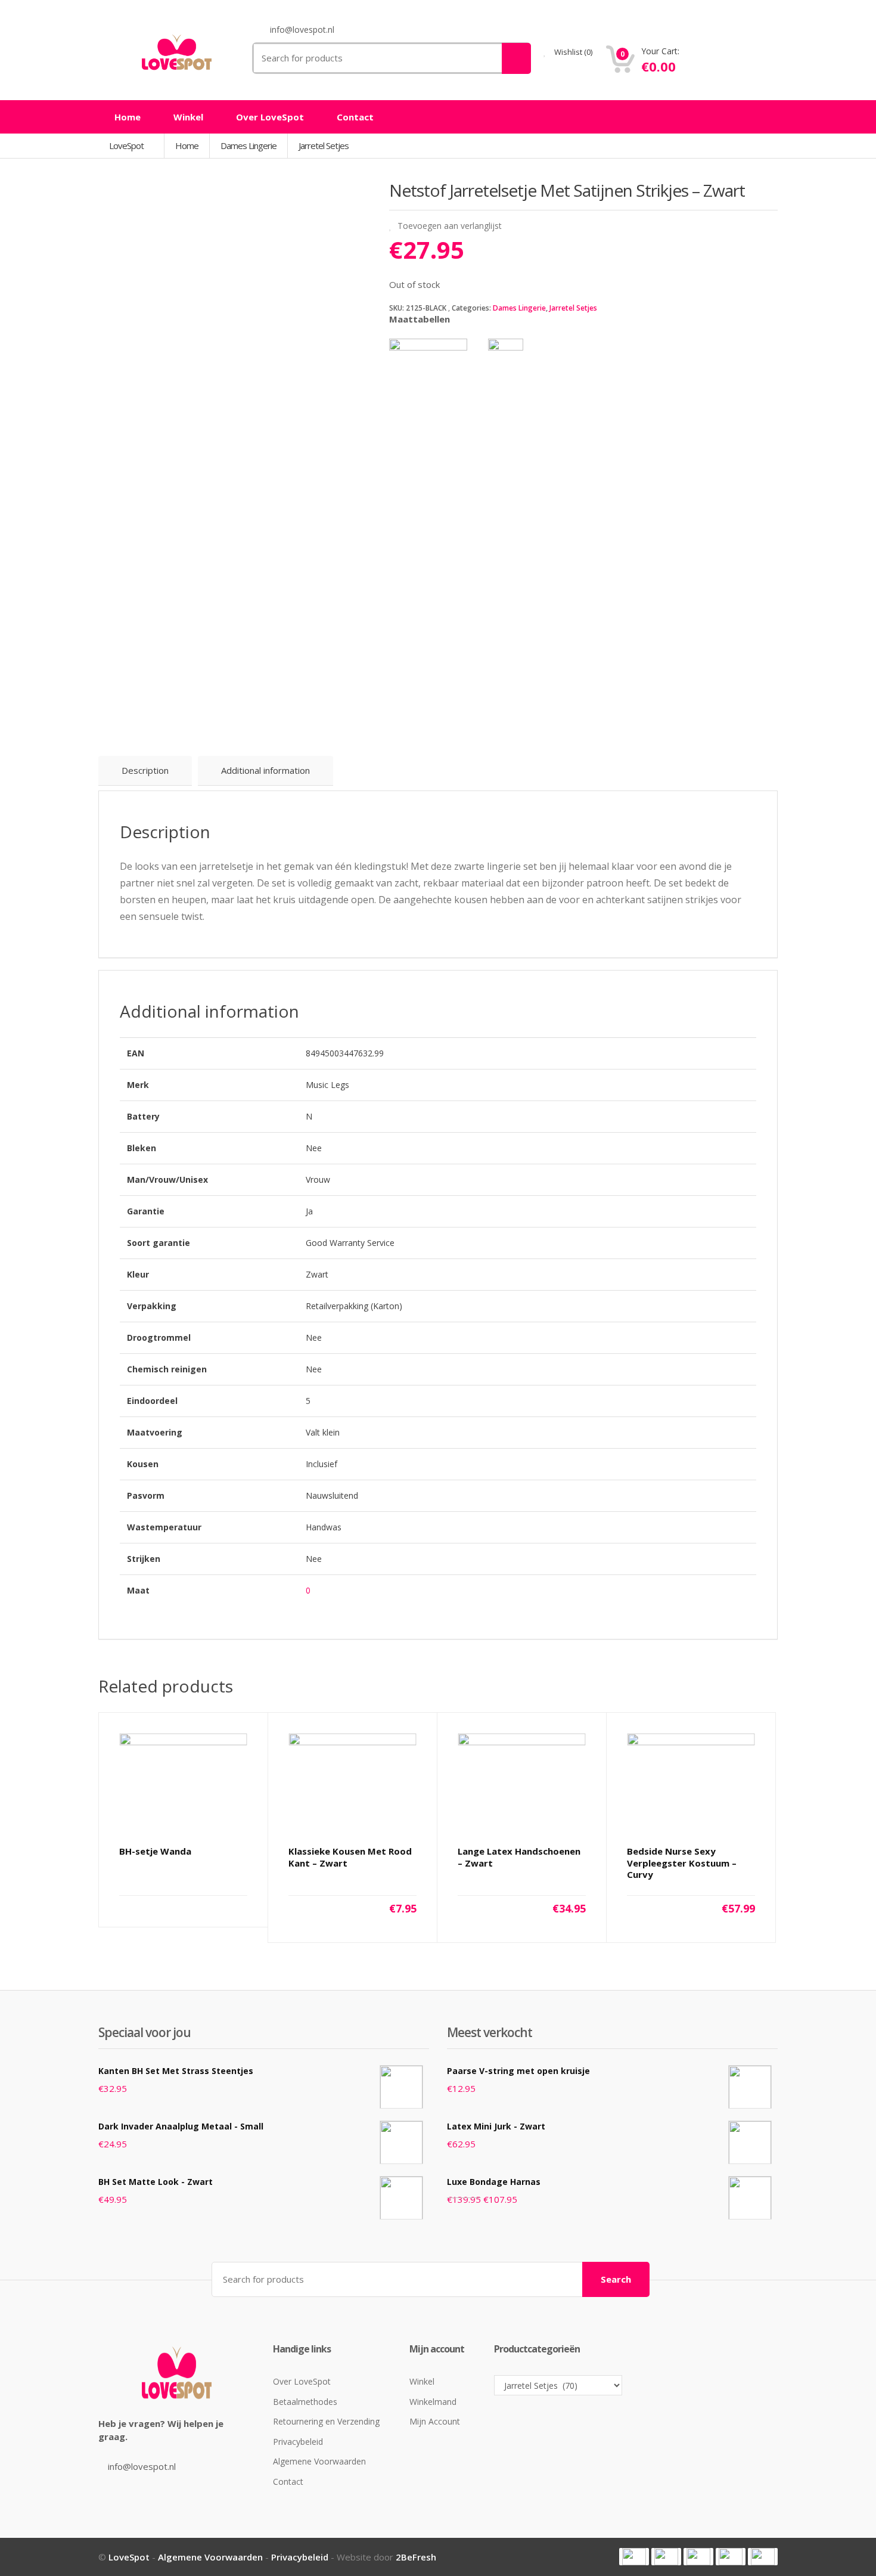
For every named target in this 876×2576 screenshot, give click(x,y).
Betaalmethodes (305, 2402)
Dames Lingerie (519, 308)
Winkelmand (433, 2402)
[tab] (145, 771)
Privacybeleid (298, 2442)
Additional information (265, 770)
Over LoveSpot (270, 117)
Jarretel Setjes (573, 308)
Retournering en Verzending (326, 2421)
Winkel (188, 117)
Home (128, 117)
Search (616, 2279)
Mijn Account (435, 2421)
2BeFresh (416, 2557)
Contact (355, 117)
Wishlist (572, 52)
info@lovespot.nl (142, 2466)
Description (145, 770)
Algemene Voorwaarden (319, 2461)
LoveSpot (127, 145)
